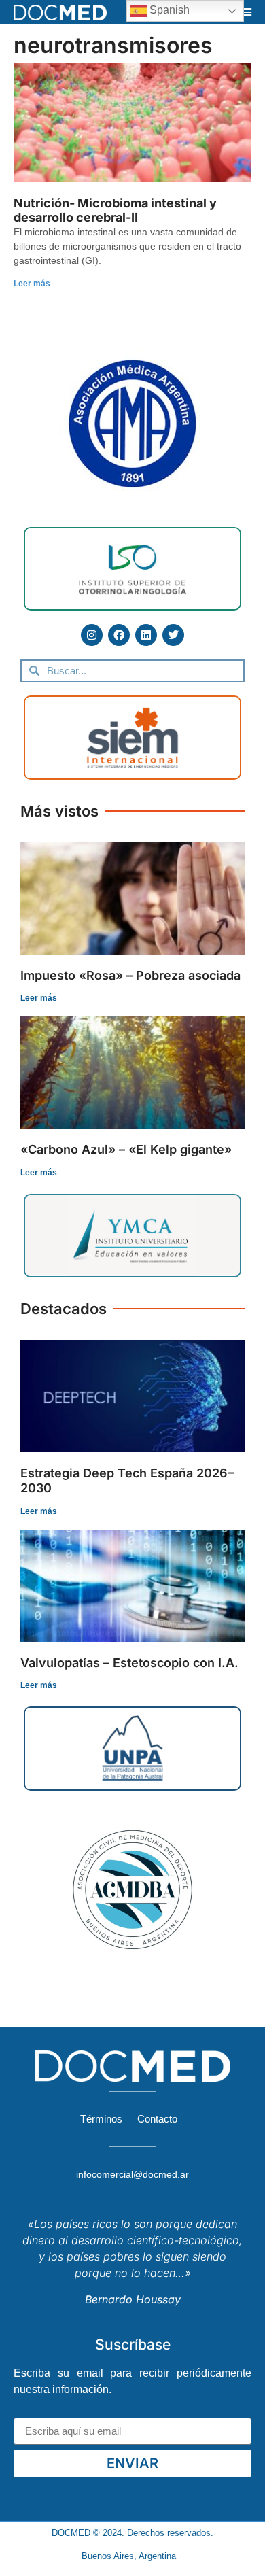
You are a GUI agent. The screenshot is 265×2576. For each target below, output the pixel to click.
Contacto (157, 2119)
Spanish (168, 10)
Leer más (32, 284)
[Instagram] (92, 635)
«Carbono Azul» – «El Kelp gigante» (126, 1149)
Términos (101, 2119)
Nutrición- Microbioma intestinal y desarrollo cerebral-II (115, 210)
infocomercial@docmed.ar (132, 2174)
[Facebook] (119, 635)
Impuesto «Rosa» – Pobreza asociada (130, 975)
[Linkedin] (146, 635)
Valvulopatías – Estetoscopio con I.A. (129, 1663)
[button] (247, 12)
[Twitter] (173, 635)
